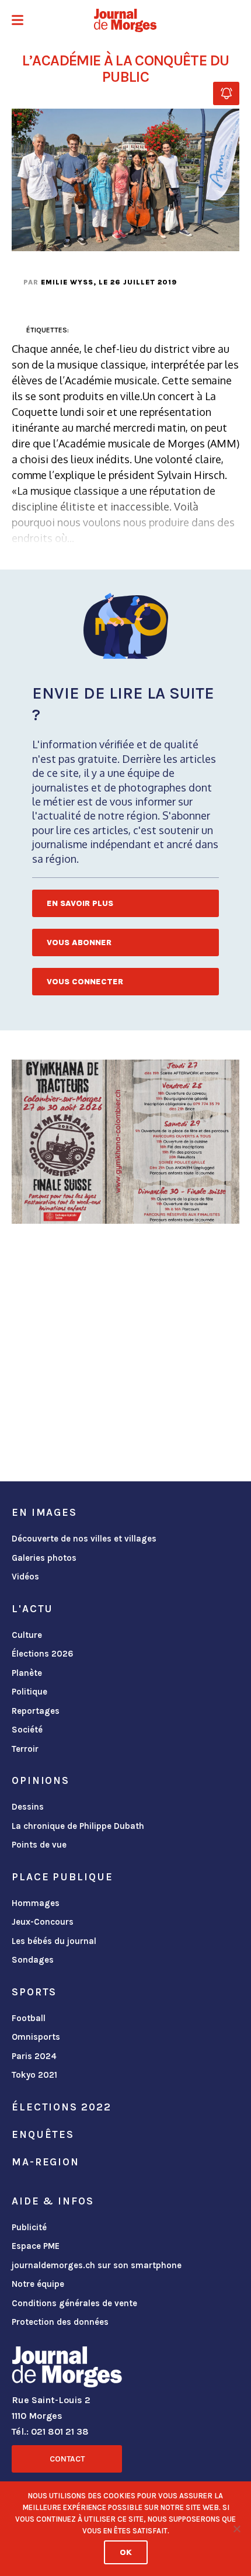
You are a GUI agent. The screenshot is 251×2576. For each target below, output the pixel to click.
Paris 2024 (34, 2056)
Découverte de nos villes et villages (84, 1539)
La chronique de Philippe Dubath (78, 1826)
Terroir (25, 1749)
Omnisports (36, 2037)
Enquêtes (43, 2134)
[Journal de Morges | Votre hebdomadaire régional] (125, 20)
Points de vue (39, 1845)
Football (29, 2018)
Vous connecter (85, 982)
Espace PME (36, 2246)
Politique (29, 1692)
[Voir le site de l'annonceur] (125, 1142)
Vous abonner (79, 942)
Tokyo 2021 (34, 2075)
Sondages (33, 1960)
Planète (27, 1673)
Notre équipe (38, 2284)
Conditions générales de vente (74, 2303)
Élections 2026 (43, 1654)
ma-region (46, 2162)
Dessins (28, 1807)
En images (44, 1512)
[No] (236, 2529)
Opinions (41, 1780)
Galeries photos (44, 1558)
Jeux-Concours (43, 1922)
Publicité (29, 2227)
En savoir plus (80, 903)
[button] (18, 21)
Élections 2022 (61, 2107)
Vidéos (25, 1577)
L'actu (32, 1609)
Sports (34, 1992)
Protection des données (60, 2322)
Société (27, 1730)
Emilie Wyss (67, 282)
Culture (27, 1635)
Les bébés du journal (54, 1941)
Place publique (62, 1877)
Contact (67, 2459)
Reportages (36, 1711)
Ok (126, 2552)
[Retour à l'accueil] (67, 2369)
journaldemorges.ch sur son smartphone (97, 2265)
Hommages (36, 1903)
